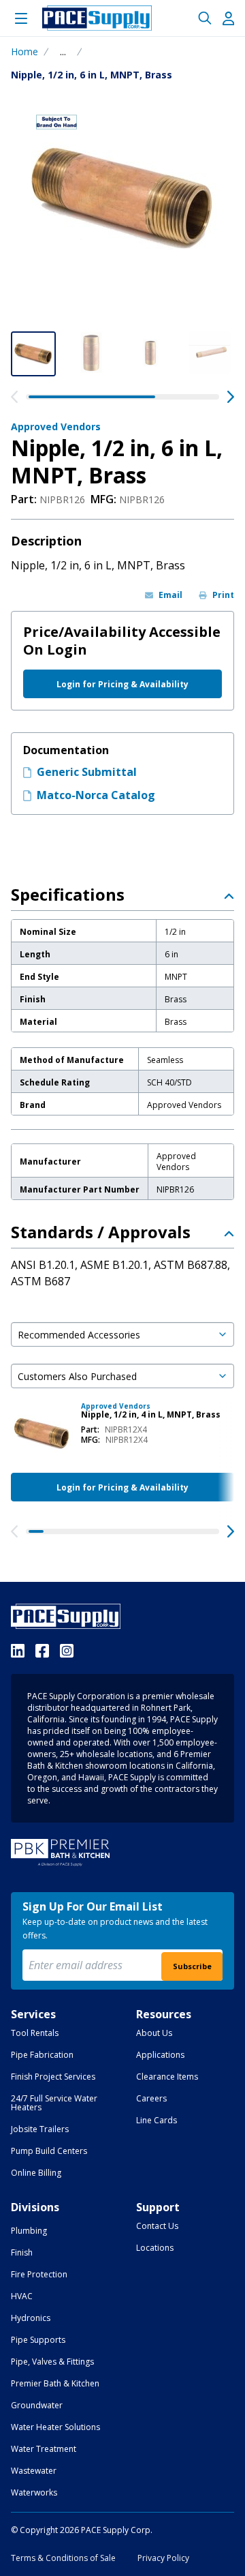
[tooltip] (63, 52)
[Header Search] (205, 18)
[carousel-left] (14, 397)
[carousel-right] (231, 397)
